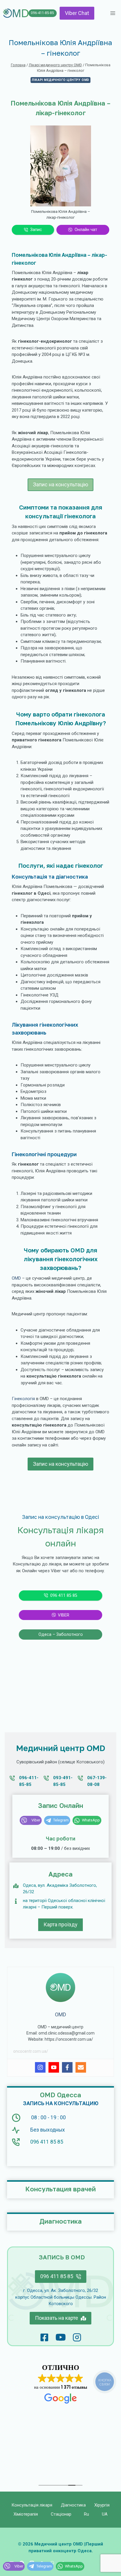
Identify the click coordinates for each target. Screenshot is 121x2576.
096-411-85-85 (42, 13)
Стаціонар (61, 2514)
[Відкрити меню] (113, 13)
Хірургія (102, 2505)
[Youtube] (54, 2067)
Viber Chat (77, 13)
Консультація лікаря (32, 2505)
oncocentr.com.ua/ (31, 2051)
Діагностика (73, 2505)
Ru (86, 2514)
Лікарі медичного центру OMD (60, 80)
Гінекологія (23, 1399)
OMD (16, 1278)
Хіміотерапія (26, 2514)
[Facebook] (67, 2067)
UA (105, 2514)
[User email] (81, 2067)
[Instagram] (40, 2067)
